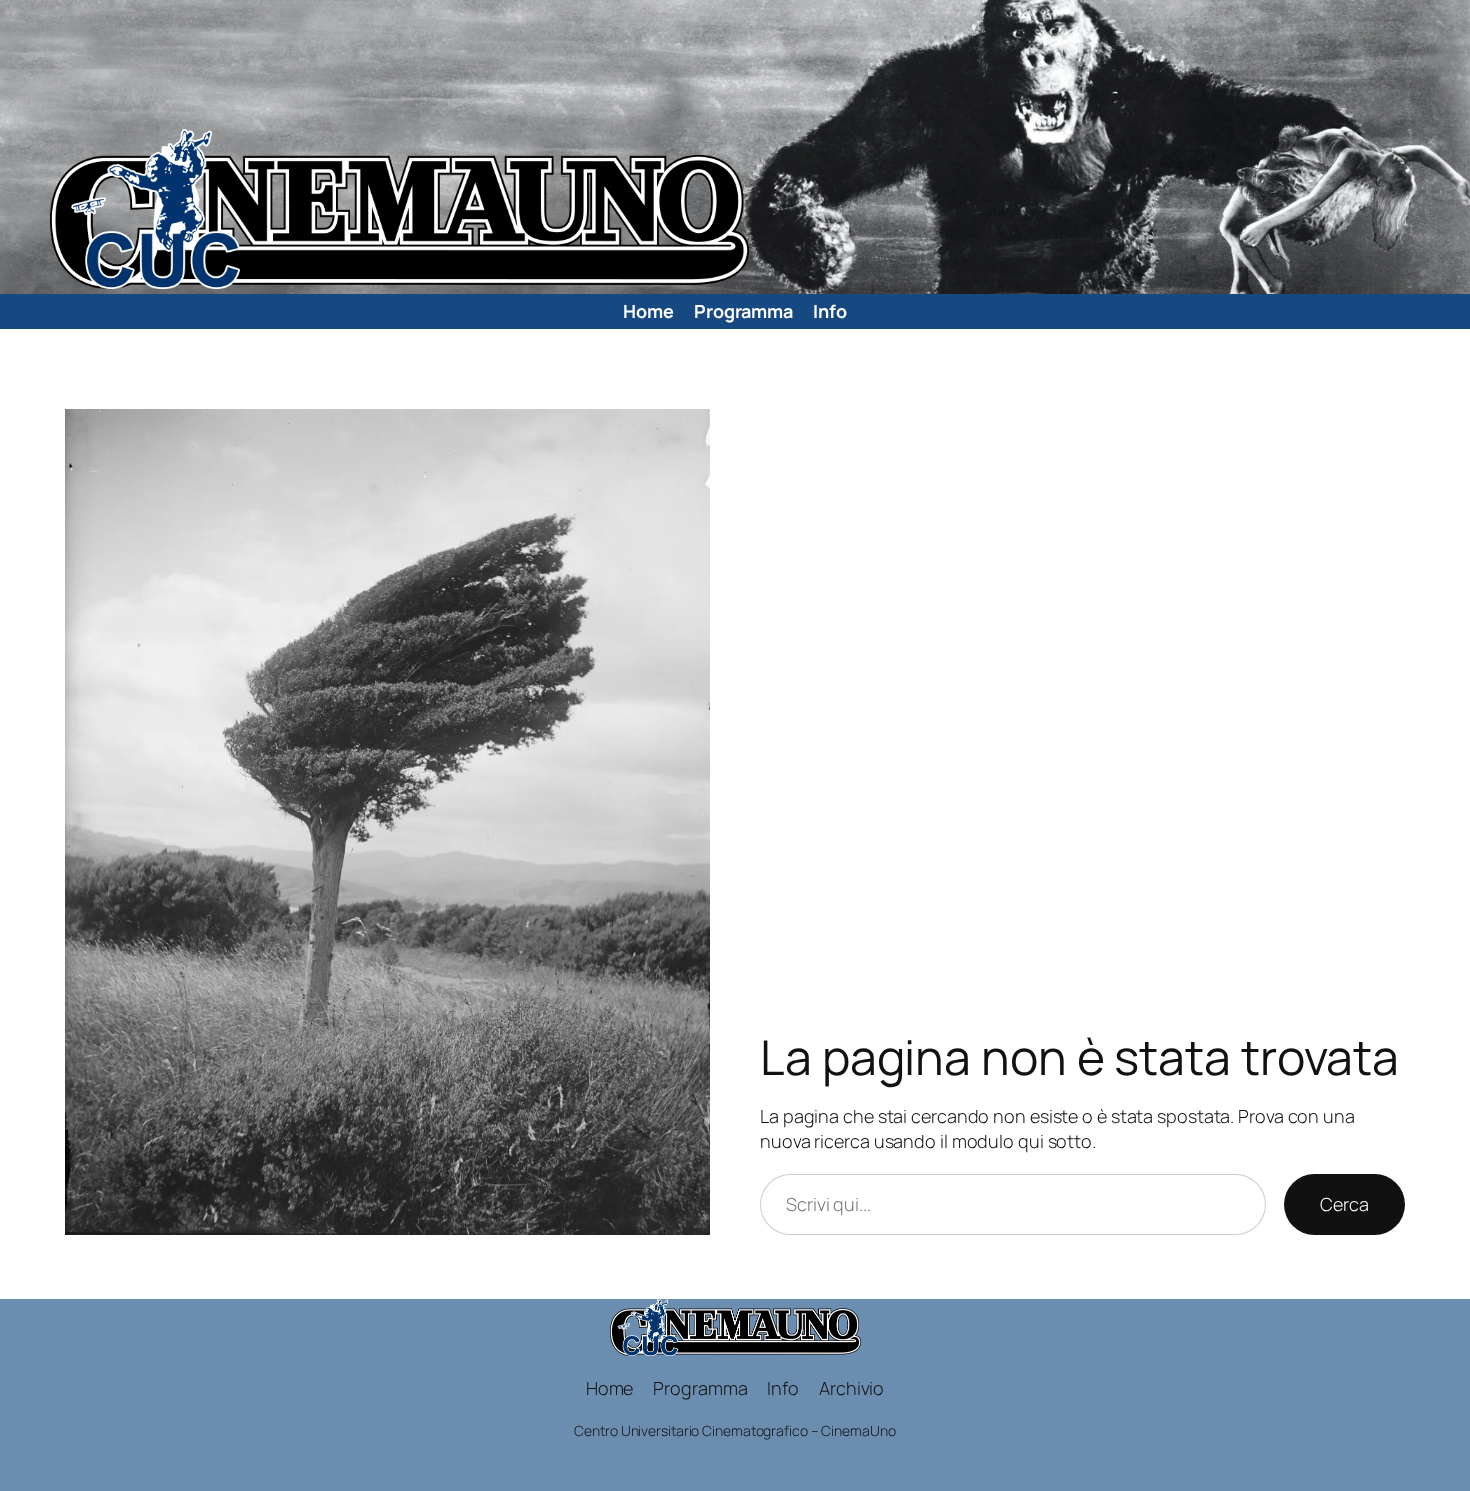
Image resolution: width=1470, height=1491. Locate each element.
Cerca (1344, 1204)
